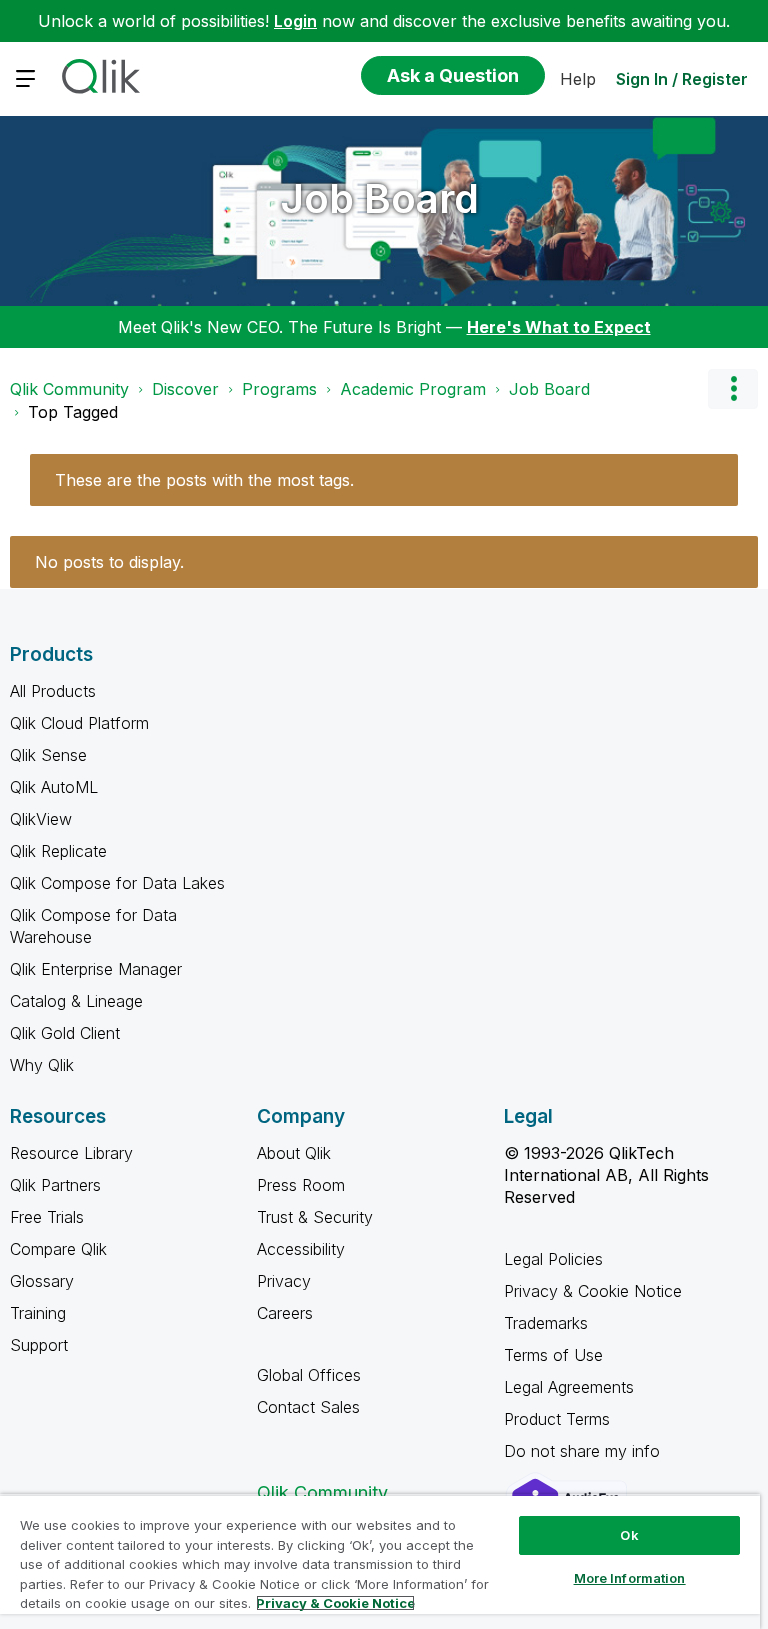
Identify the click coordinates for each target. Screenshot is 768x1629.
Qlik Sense (48, 755)
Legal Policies (553, 1259)
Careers (285, 1313)
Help (578, 79)
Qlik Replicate (58, 851)
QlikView (41, 819)
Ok (629, 1535)
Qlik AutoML (54, 787)
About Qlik (294, 1153)
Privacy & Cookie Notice (593, 1291)
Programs (279, 389)
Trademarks (546, 1323)
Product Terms (557, 1419)
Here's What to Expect (559, 327)
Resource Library (71, 1153)
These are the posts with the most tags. (204, 480)
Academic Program (413, 389)
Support (39, 1345)
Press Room (301, 1185)
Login (295, 21)
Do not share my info (584, 1451)
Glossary (42, 1281)
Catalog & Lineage (76, 1001)
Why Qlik (42, 1065)
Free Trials (47, 1217)
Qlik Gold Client (65, 1033)
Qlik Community (69, 389)
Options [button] (733, 389)
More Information (630, 1578)
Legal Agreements (569, 1387)
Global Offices (309, 1375)
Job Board (379, 198)
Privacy (284, 1281)
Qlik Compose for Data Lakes (117, 883)
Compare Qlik (58, 1249)
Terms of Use (553, 1355)
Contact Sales (308, 1407)
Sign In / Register (682, 79)
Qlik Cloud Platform (79, 723)
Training (38, 1313)
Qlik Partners (55, 1185)
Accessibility (301, 1249)
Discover (185, 389)
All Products (53, 691)
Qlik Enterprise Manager (96, 969)
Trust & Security (315, 1217)
